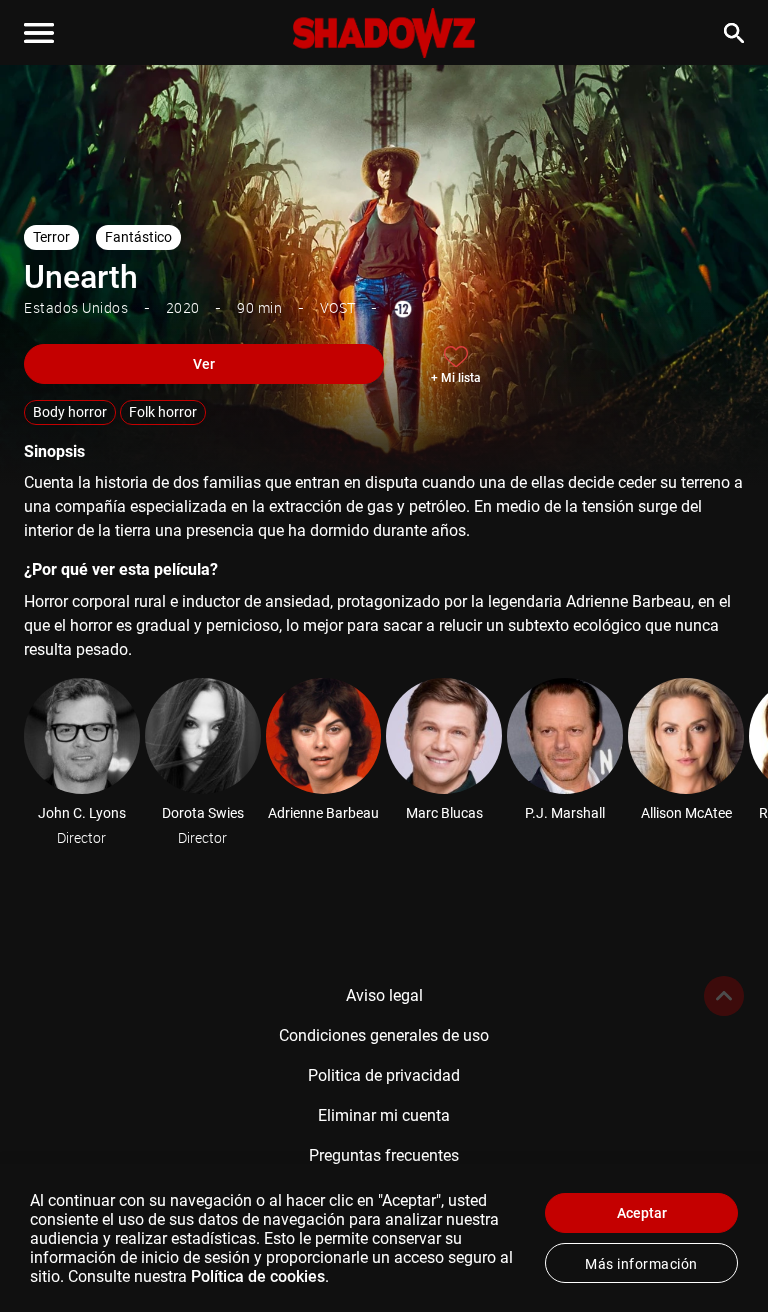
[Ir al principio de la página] (724, 996)
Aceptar (642, 1213)
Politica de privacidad (384, 1075)
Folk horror (163, 412)
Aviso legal (384, 995)
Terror (51, 237)
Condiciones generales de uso (384, 1035)
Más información (641, 1264)
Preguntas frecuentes (384, 1155)
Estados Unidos (76, 307)
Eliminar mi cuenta (384, 1115)
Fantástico (138, 237)
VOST (338, 307)
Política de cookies (258, 1276)
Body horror (70, 412)
